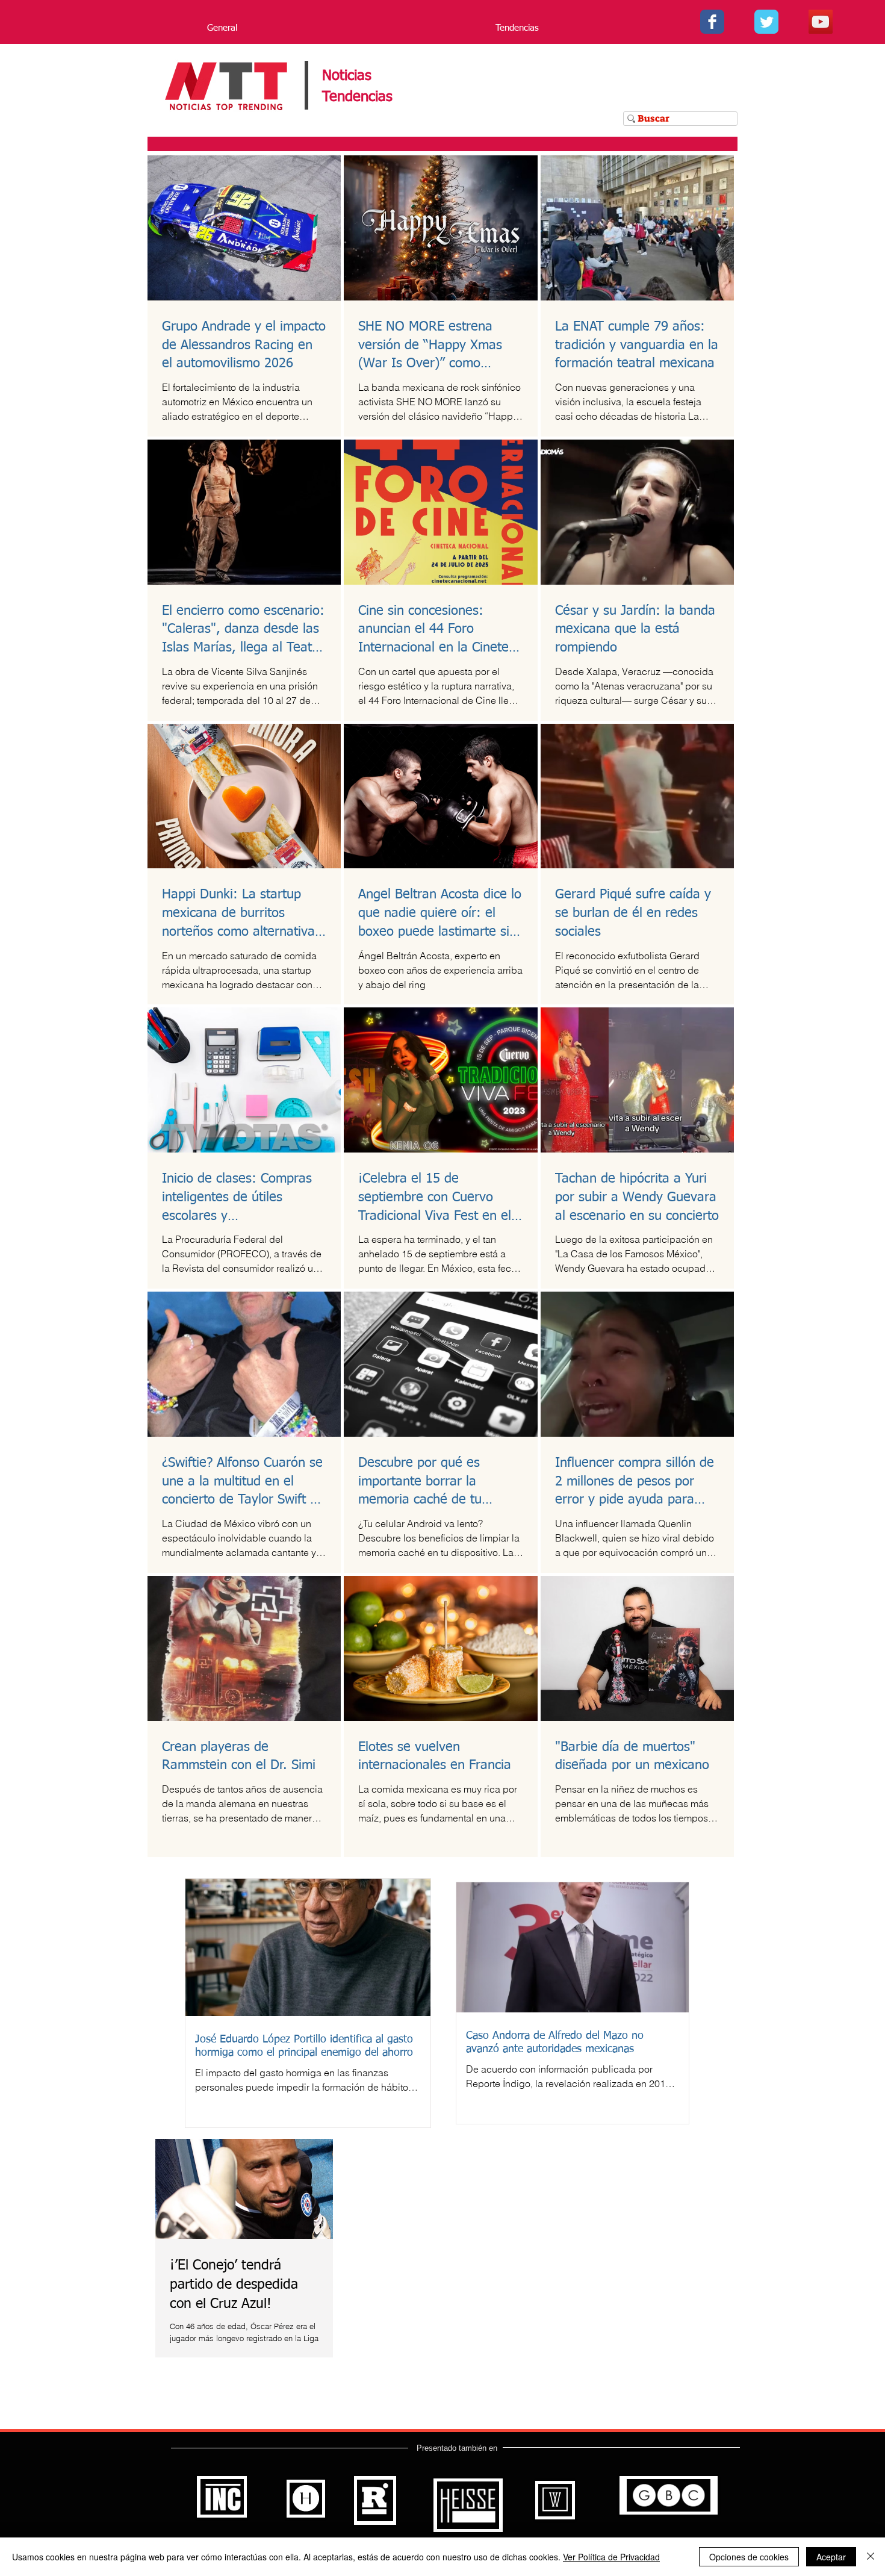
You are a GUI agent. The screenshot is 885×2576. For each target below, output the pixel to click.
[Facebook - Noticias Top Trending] (712, 22)
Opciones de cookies (749, 2557)
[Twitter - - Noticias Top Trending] (766, 22)
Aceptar (831, 2557)
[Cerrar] (871, 2557)
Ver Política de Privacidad (611, 2557)
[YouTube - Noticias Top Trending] (821, 22)
